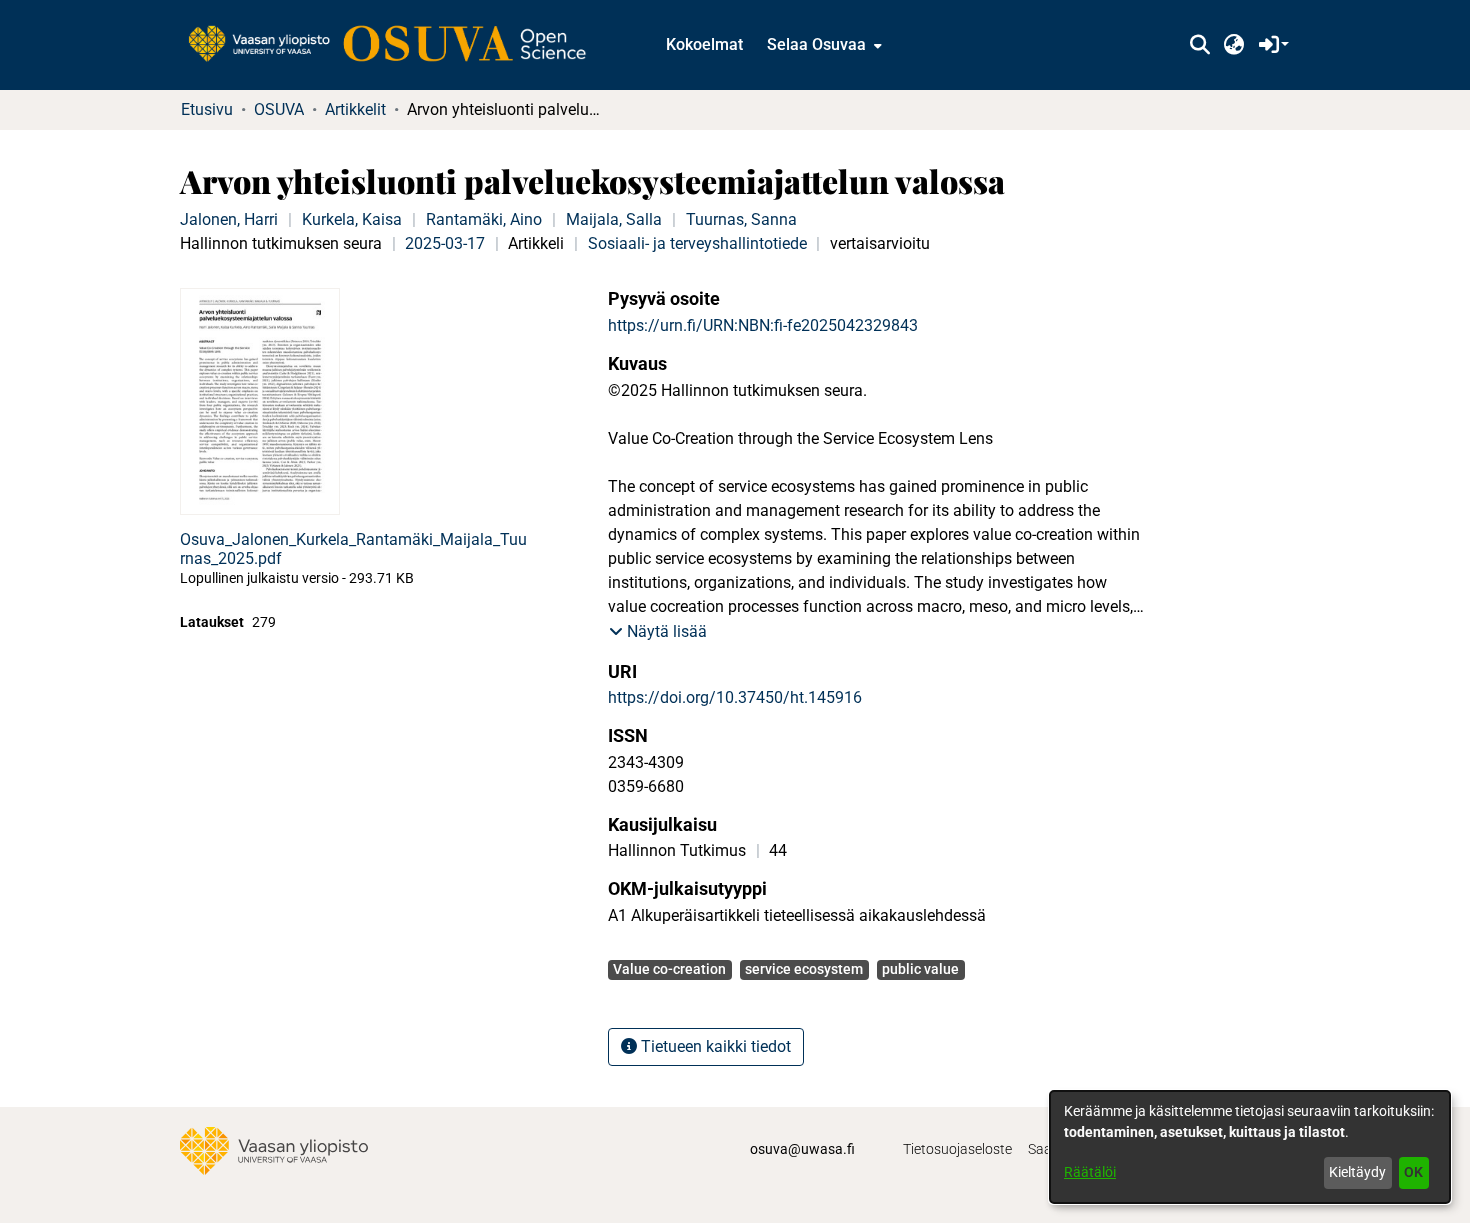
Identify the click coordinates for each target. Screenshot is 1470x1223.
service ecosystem (804, 969)
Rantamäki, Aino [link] (484, 219)
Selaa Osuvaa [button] (816, 44)
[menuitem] (822, 45)
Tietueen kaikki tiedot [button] (714, 1046)
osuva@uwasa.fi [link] (802, 1149)
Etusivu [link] (207, 109)
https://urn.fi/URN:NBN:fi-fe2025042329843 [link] (763, 325)
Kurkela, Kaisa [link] (352, 219)
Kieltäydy (1357, 1172)
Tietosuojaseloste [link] (957, 1149)
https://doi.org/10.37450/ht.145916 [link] (735, 697)
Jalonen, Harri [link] (229, 219)
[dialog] (1250, 1147)
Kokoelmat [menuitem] (704, 44)
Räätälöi (1090, 1172)
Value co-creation (669, 969)
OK (1413, 1172)
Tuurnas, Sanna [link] (741, 219)
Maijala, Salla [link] (614, 219)
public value (920, 969)
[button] (1199, 45)
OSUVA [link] (279, 109)
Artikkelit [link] (355, 109)
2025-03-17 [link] (445, 243)
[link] (397, 45)
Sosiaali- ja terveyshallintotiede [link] (697, 243)
